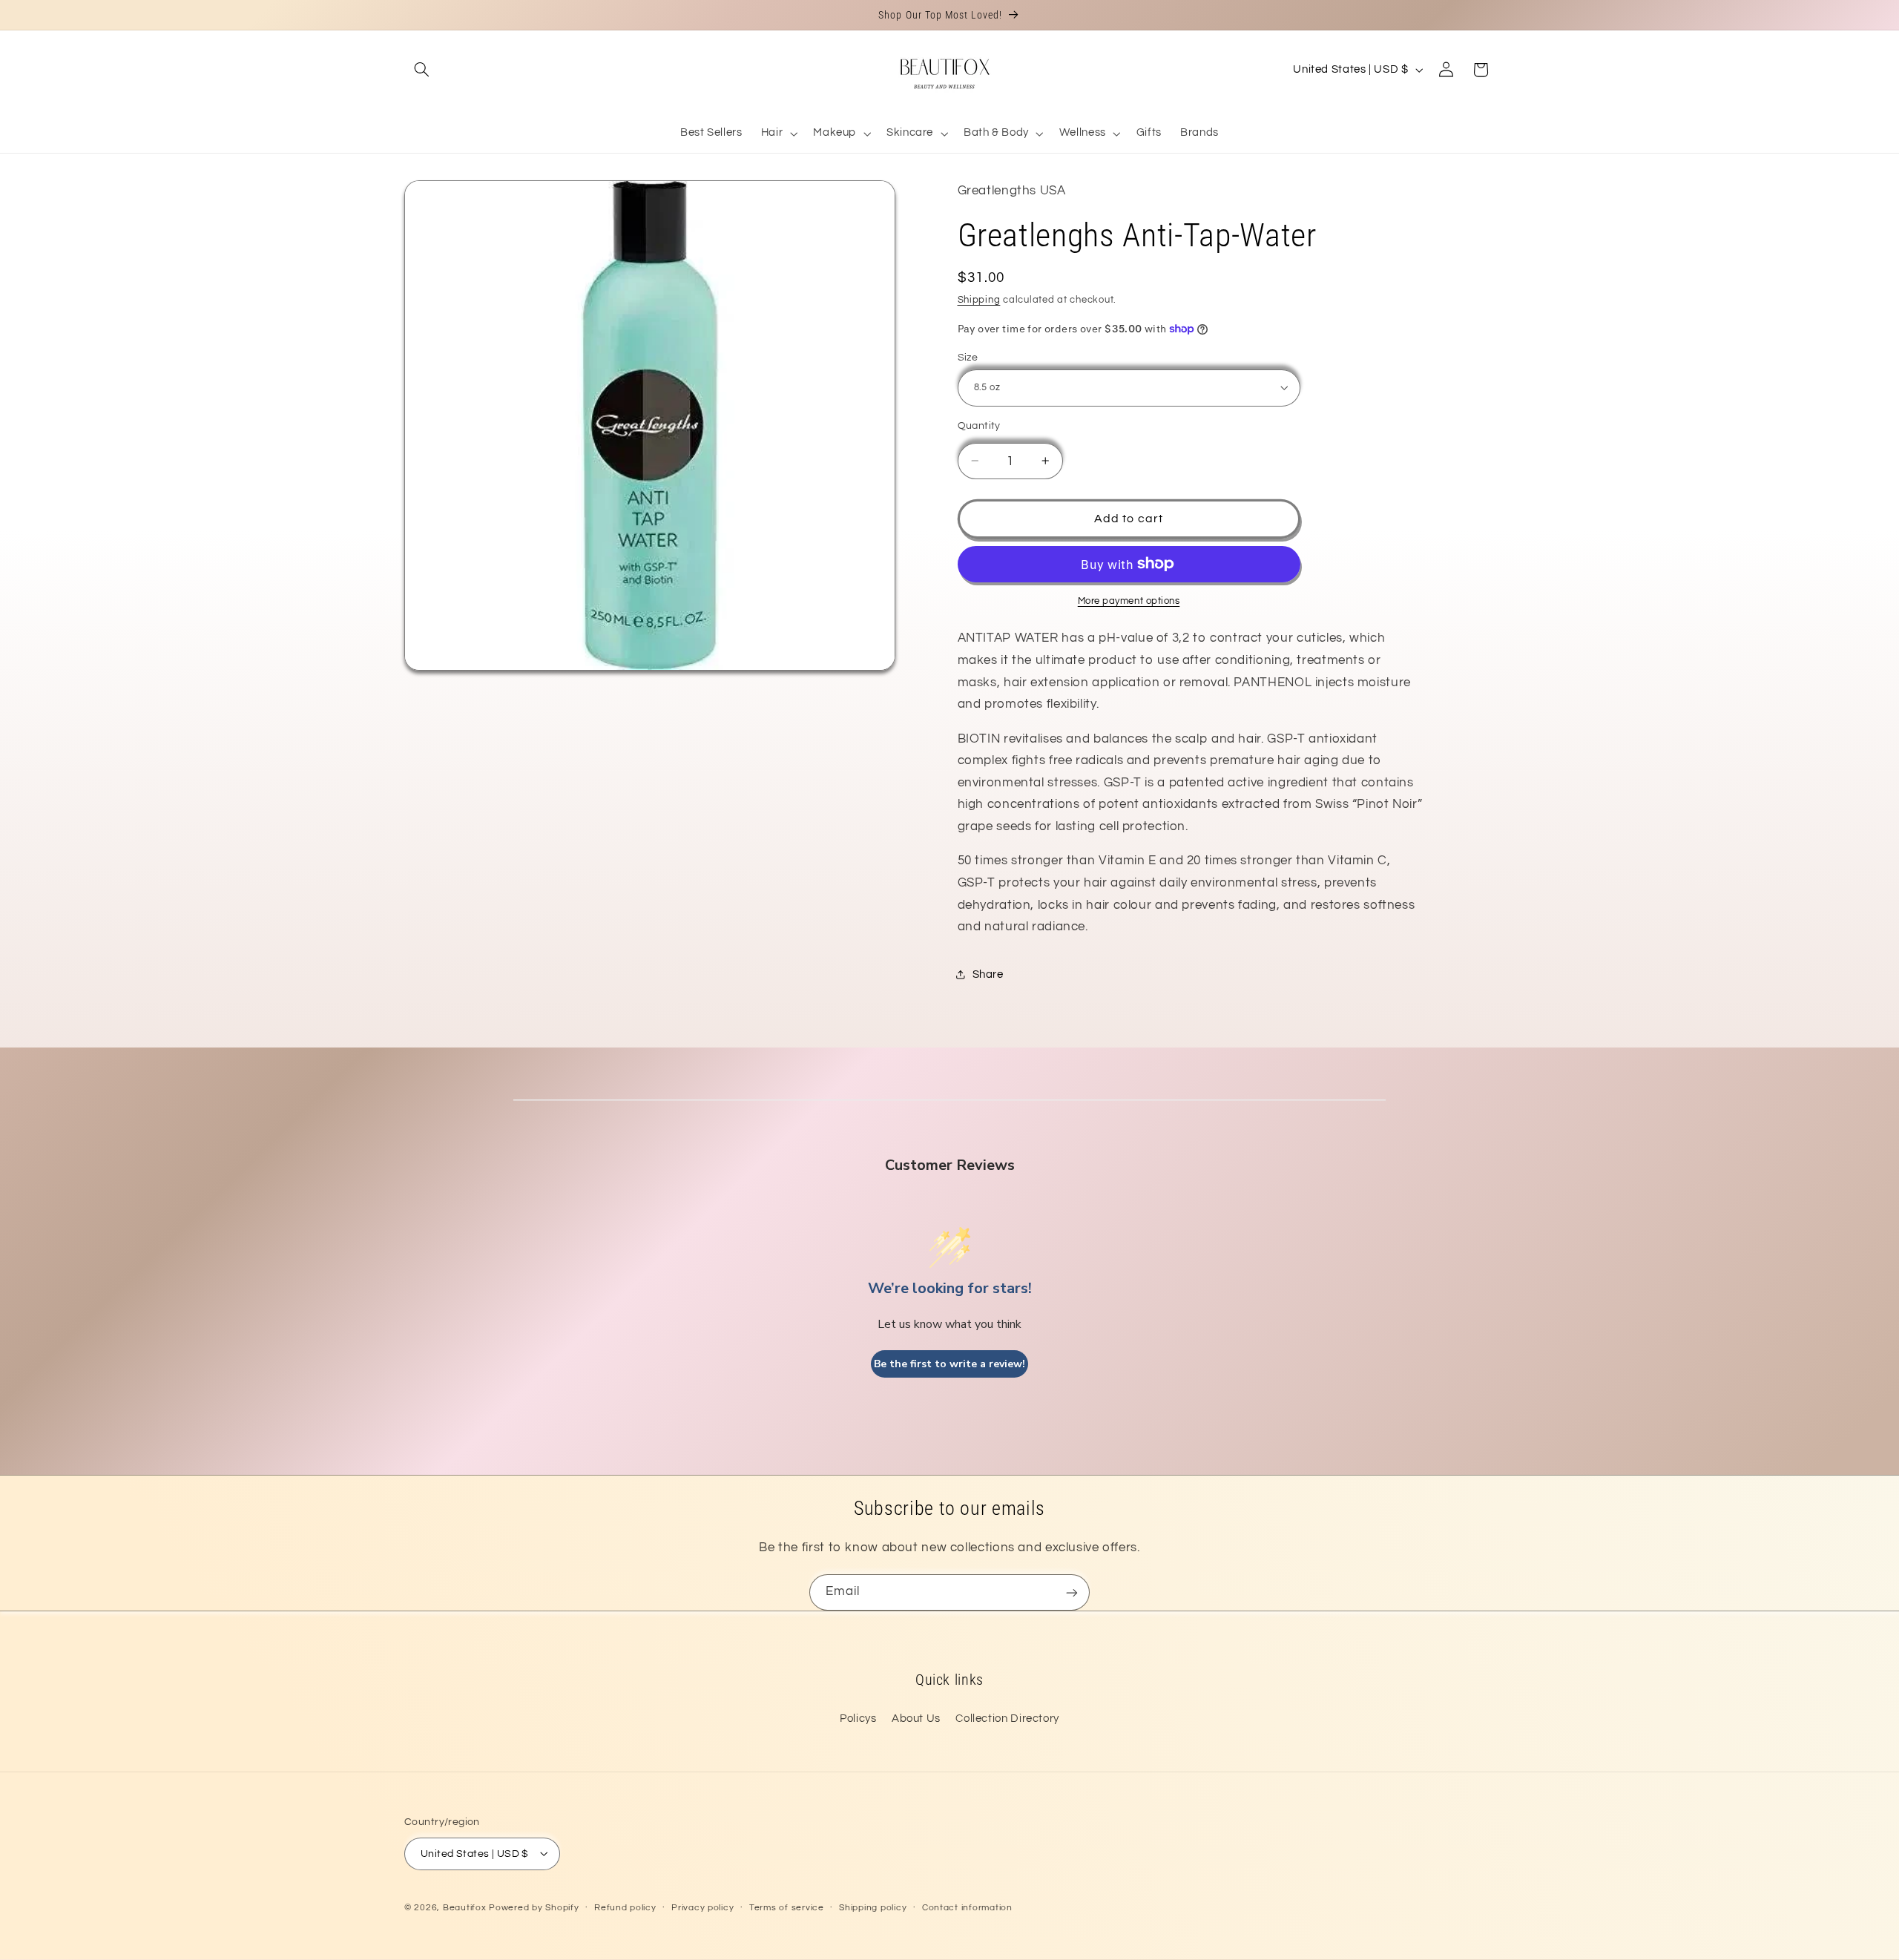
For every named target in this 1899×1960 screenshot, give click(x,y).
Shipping (979, 300)
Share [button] (988, 974)
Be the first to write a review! (949, 1364)
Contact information (967, 1908)
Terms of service (787, 1908)
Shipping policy (873, 1908)
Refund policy (625, 1908)
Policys (858, 1719)
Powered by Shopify (534, 1907)
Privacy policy (702, 1908)
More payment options (1129, 601)
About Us (916, 1719)
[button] (421, 70)
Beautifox (465, 1907)
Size (968, 357)
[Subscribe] (1072, 1592)
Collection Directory (1007, 1719)
